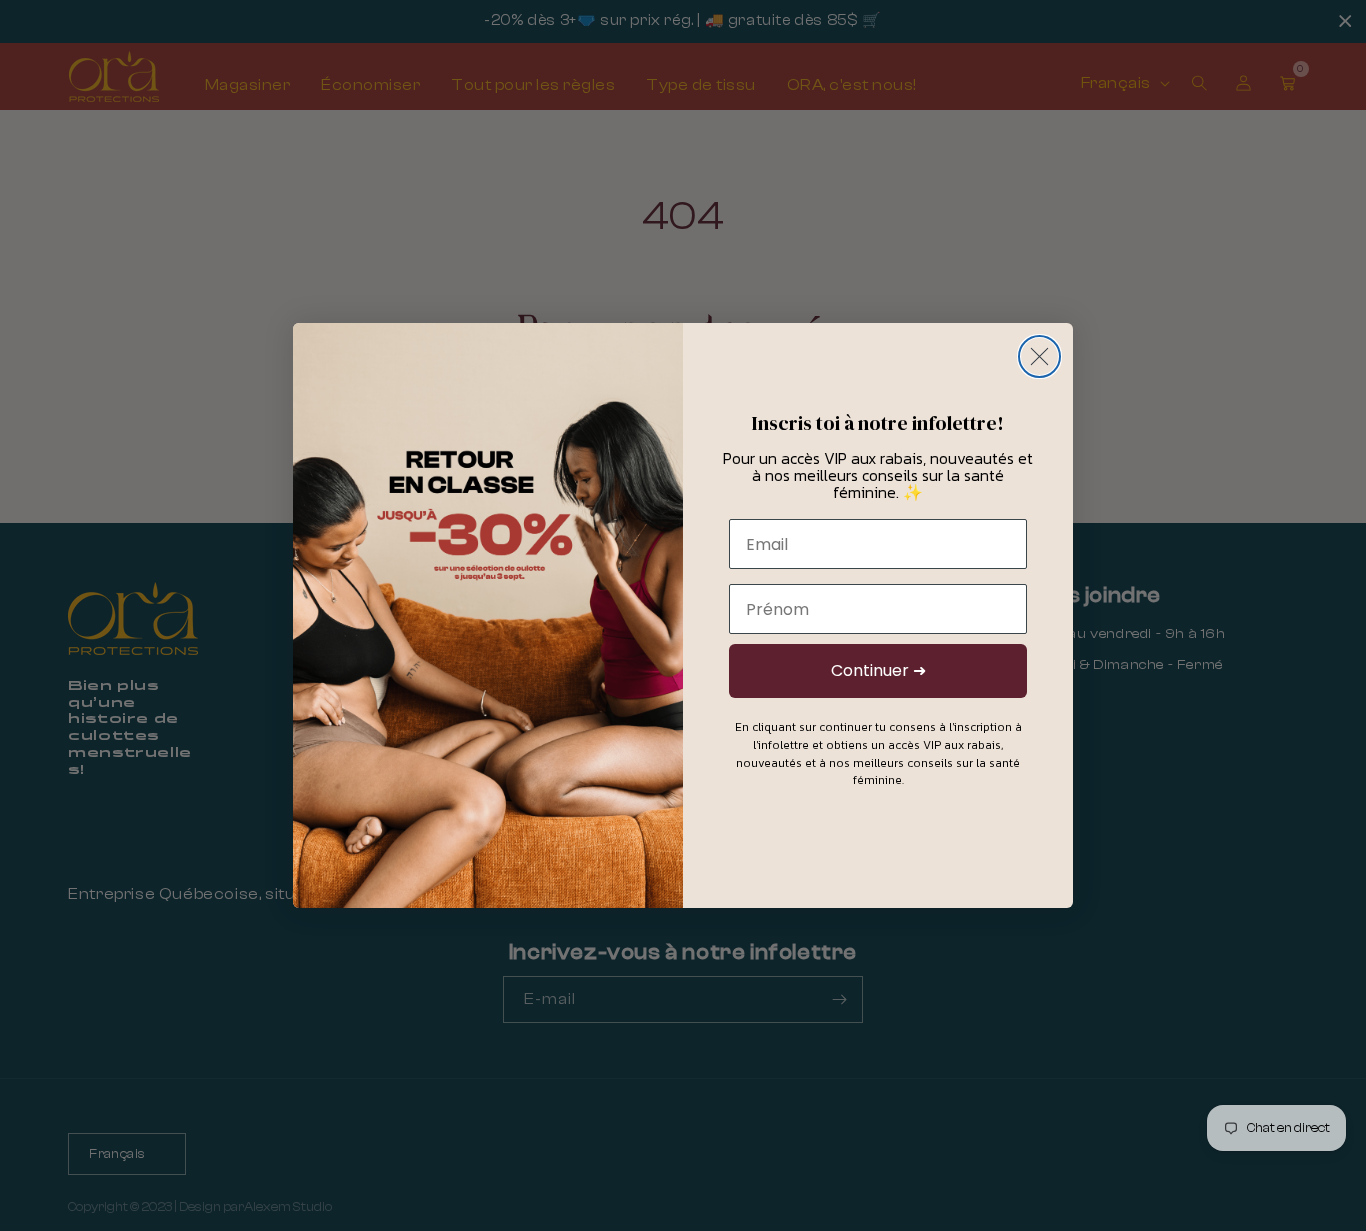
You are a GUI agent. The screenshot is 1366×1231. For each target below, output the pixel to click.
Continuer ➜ (878, 670)
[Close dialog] (1039, 356)
